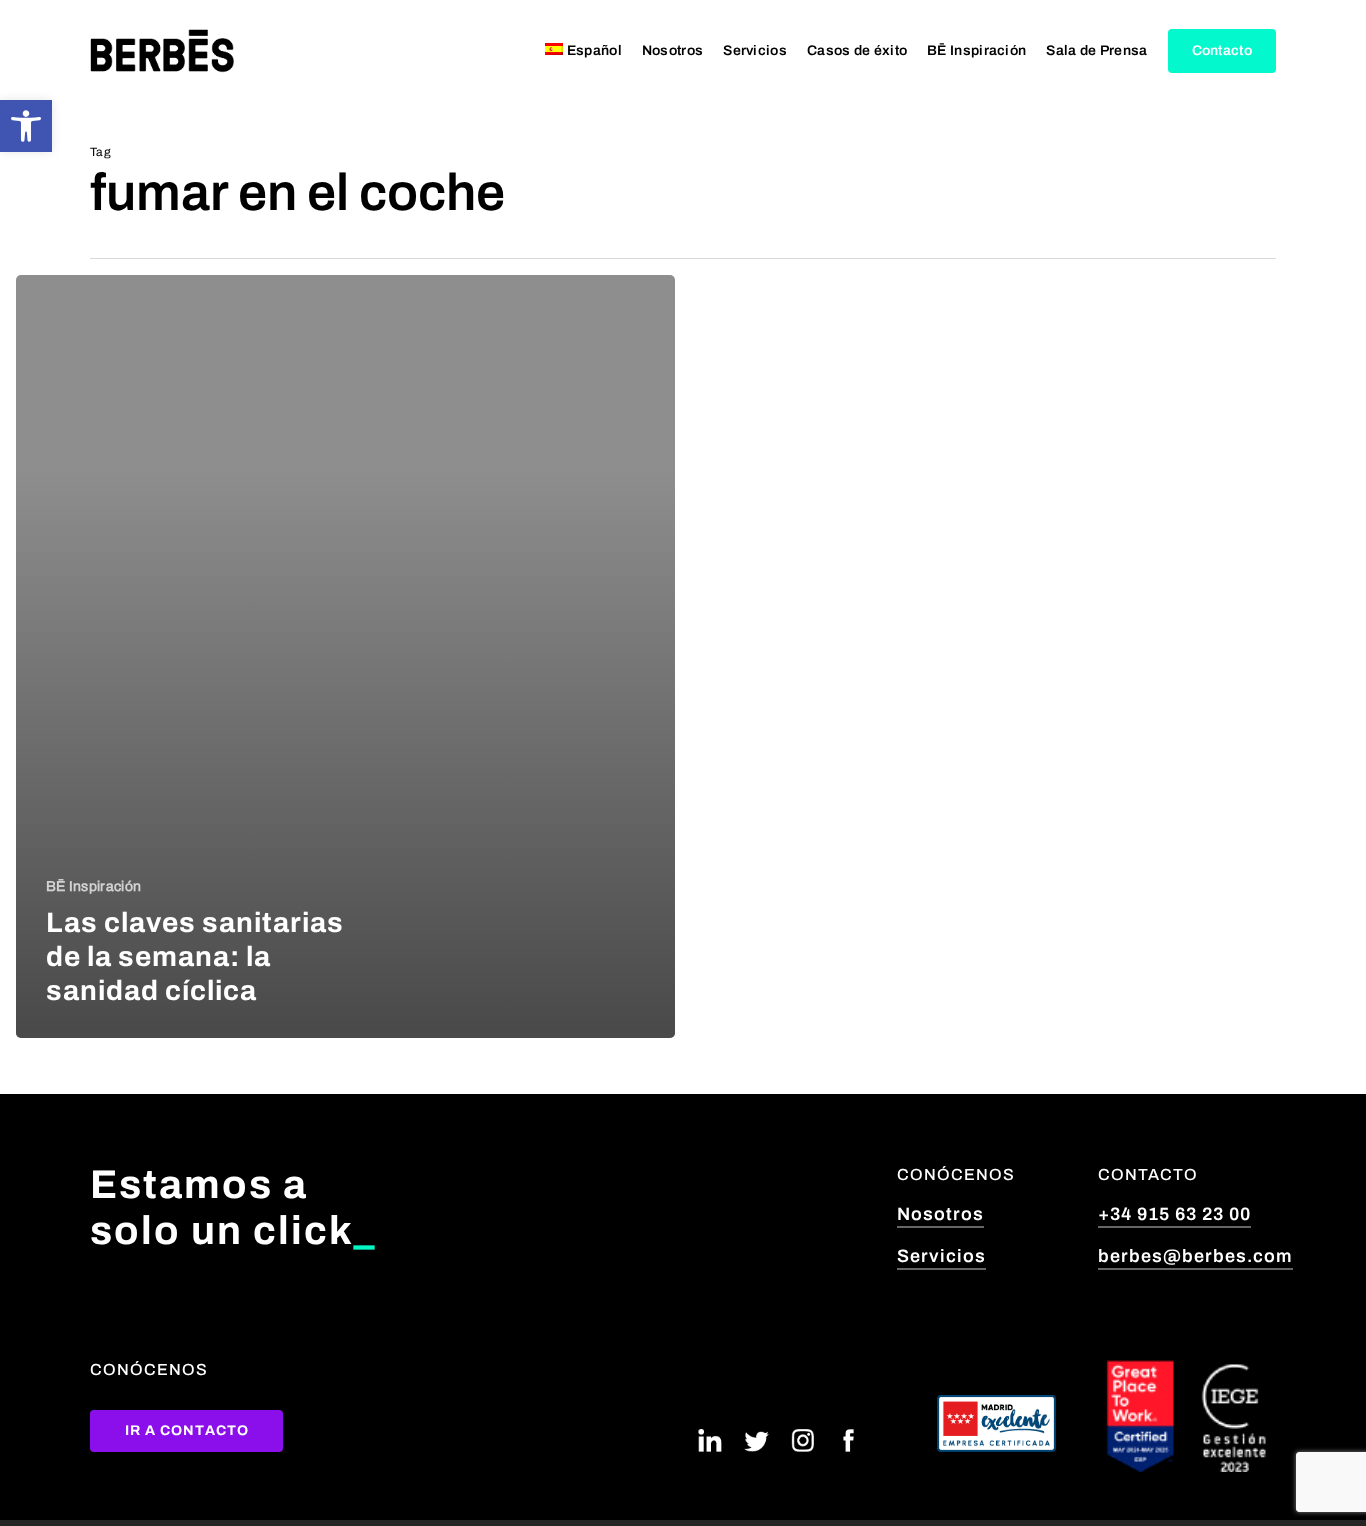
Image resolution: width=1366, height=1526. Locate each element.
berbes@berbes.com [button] (1195, 1256)
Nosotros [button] (940, 1214)
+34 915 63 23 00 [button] (1174, 1214)
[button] (26, 126)
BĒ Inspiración (93, 886)
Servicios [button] (941, 1256)
